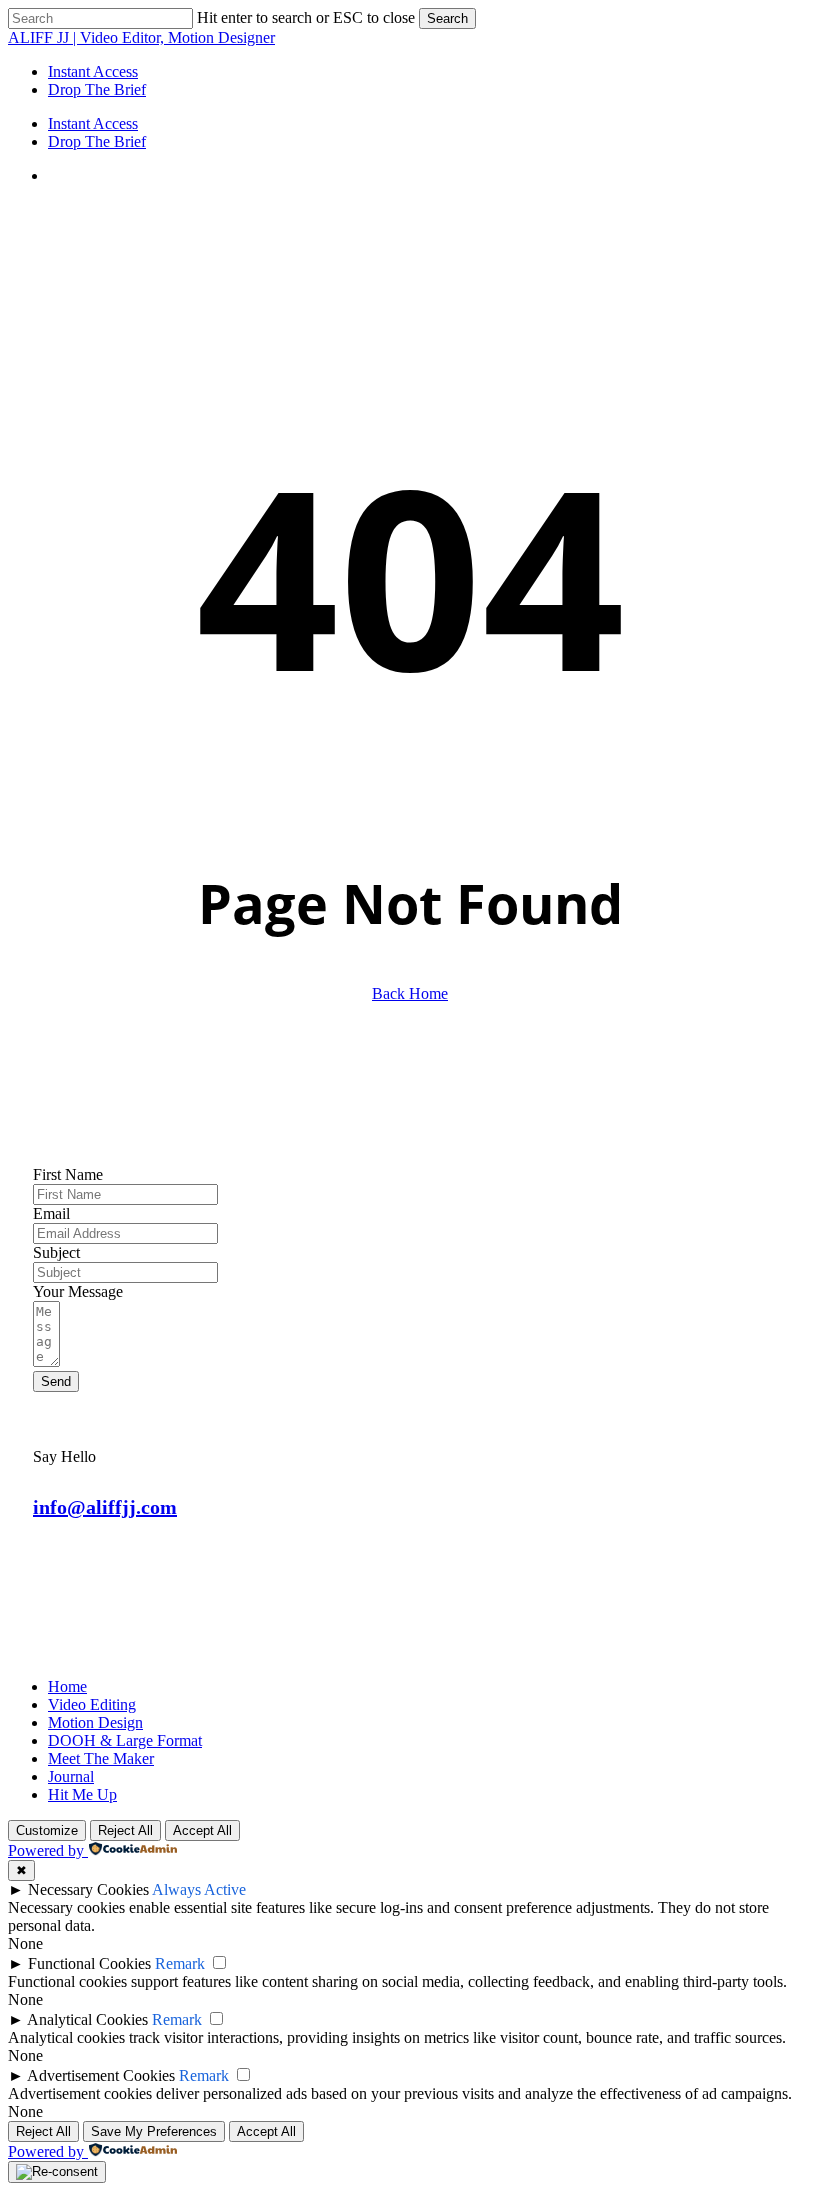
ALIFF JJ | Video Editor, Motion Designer (141, 37)
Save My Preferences (154, 2131)
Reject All (125, 1830)
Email (51, 1213)
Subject (56, 1252)
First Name (68, 1174)
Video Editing (92, 1704)
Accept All (202, 1830)
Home (67, 1686)
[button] (105, 1507)
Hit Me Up (82, 1794)
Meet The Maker (101, 1758)
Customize (47, 1830)
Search (447, 18)
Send (56, 1381)
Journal (71, 1776)
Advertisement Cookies (101, 2075)
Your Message (78, 1291)
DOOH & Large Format (125, 1740)
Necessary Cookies (88, 1889)
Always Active (199, 1889)
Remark (180, 1963)
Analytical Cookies (87, 2019)
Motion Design (95, 1722)
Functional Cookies (89, 1963)
